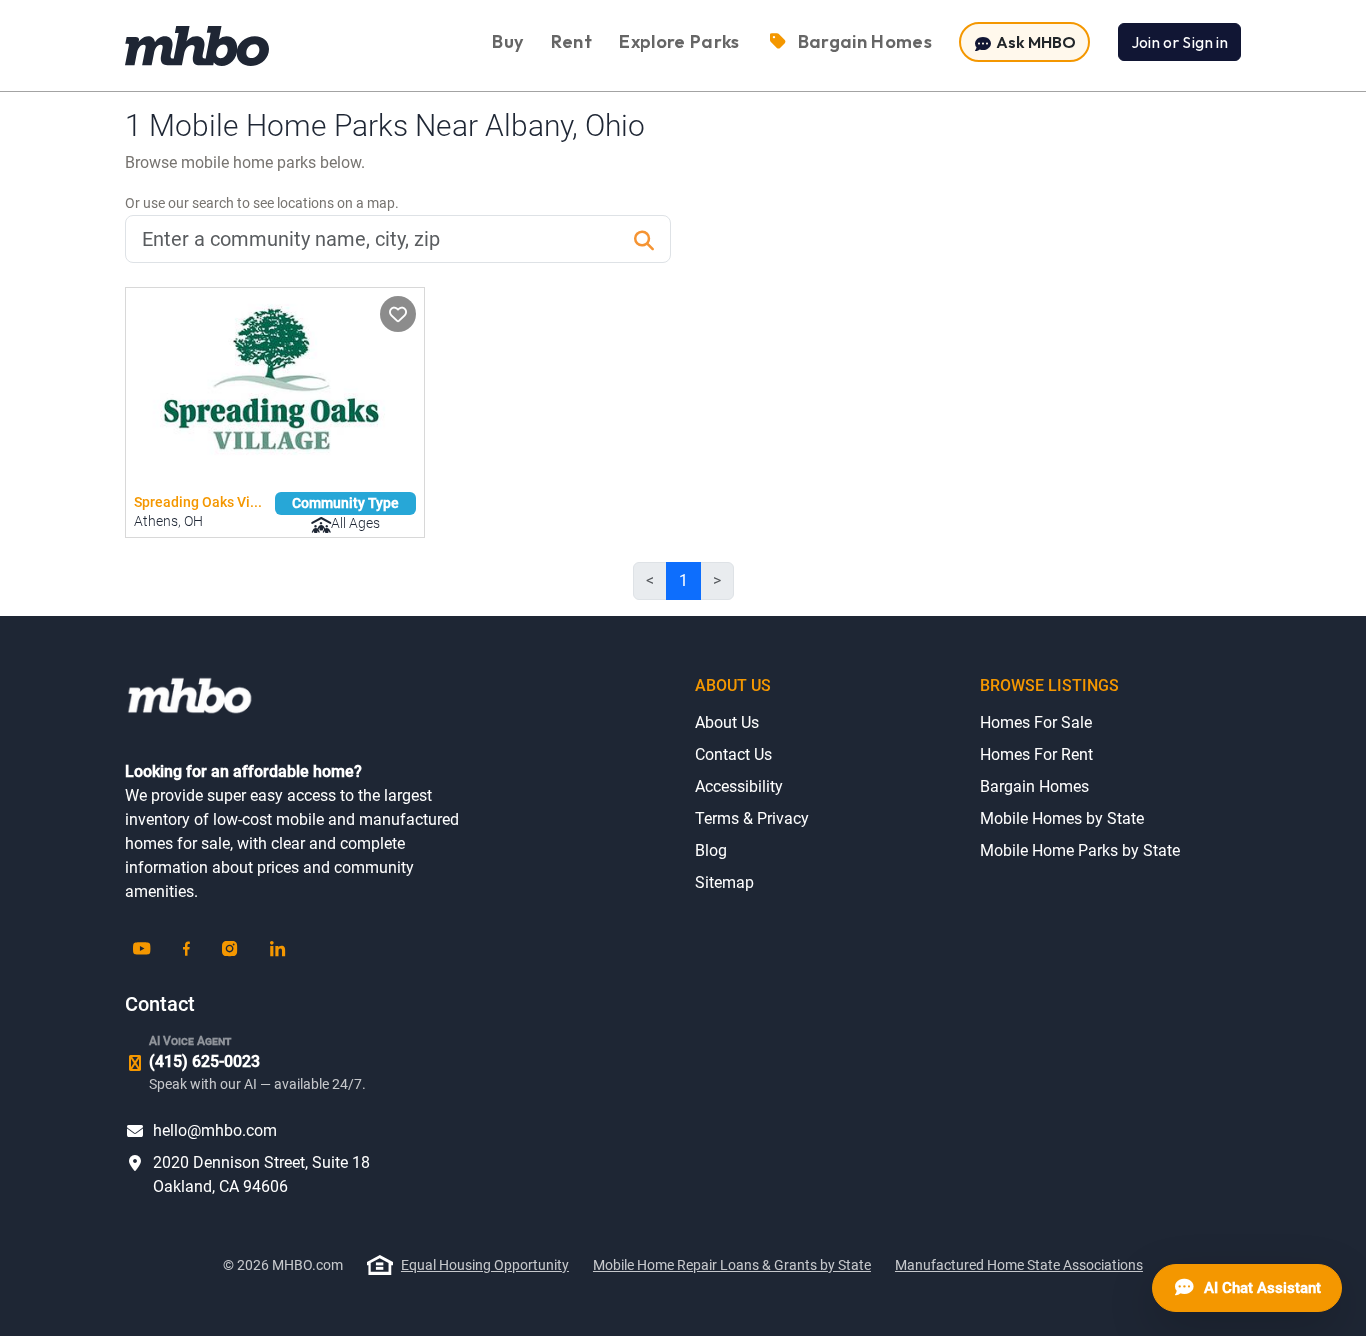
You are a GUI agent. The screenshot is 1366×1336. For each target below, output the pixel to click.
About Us (727, 722)
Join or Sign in (1179, 42)
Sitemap (724, 882)
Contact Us (733, 754)
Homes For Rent (1036, 754)
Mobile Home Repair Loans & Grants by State (732, 1265)
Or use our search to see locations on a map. (262, 203)
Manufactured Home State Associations (1019, 1265)
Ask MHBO (1034, 42)
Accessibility (739, 786)
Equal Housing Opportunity (485, 1265)
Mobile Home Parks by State (1080, 850)
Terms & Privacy (752, 818)
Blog (711, 850)
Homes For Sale (1036, 722)
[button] (398, 314)
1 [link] (683, 580)
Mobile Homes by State (1062, 818)
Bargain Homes (1034, 786)
